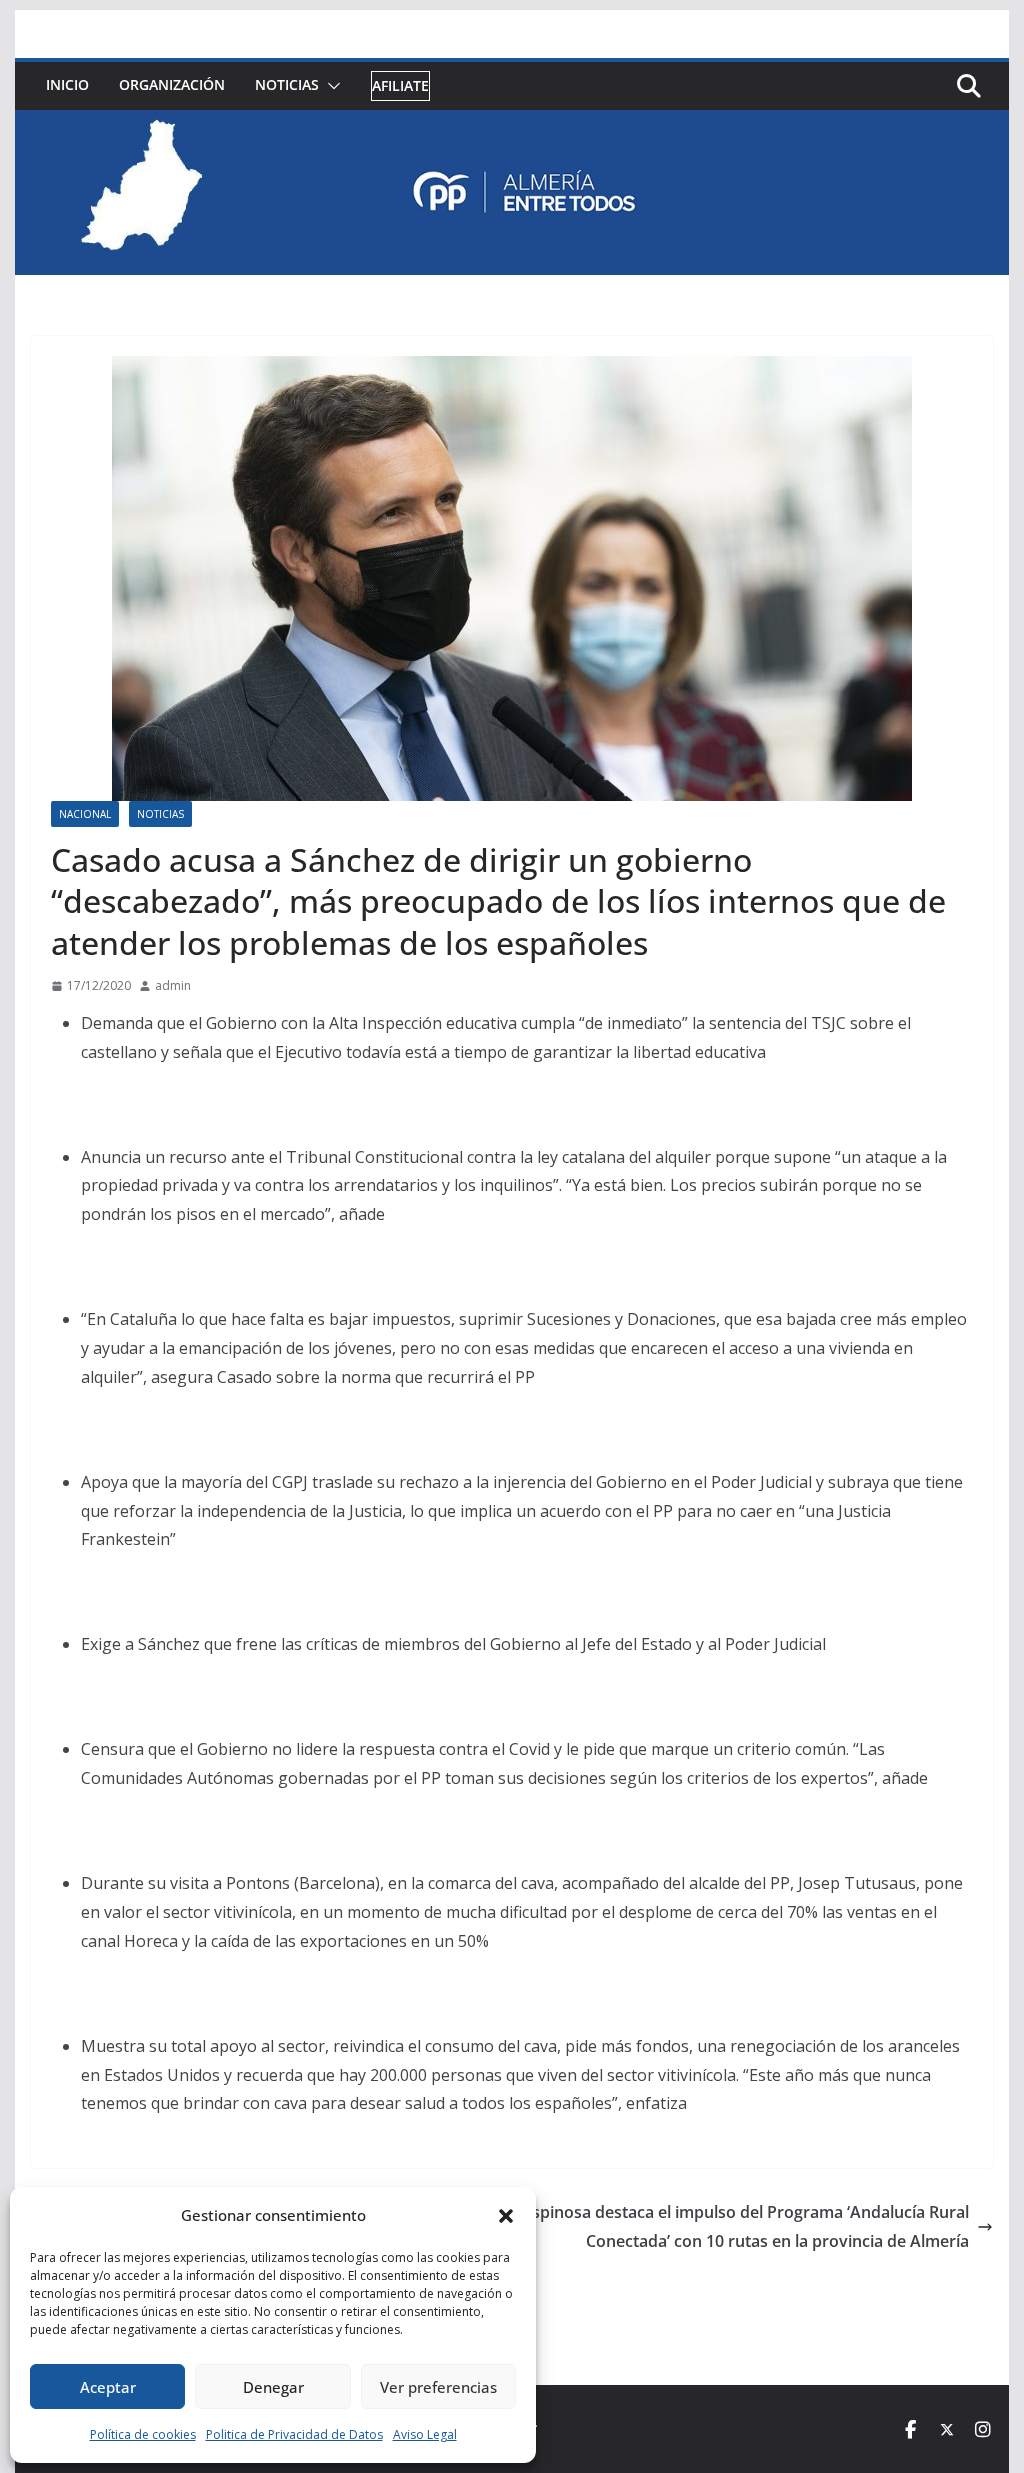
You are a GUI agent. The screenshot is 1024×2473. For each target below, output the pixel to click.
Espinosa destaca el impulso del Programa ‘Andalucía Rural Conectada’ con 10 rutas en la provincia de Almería (746, 2226)
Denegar (273, 2387)
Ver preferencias (438, 2387)
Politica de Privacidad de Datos (294, 2434)
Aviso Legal (425, 2434)
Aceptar (108, 2387)
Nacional (85, 814)
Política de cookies (143, 2434)
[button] (506, 2216)
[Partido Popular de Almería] (511, 124)
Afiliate (400, 85)
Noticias (287, 84)
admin (173, 985)
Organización (172, 84)
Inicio (67, 84)
